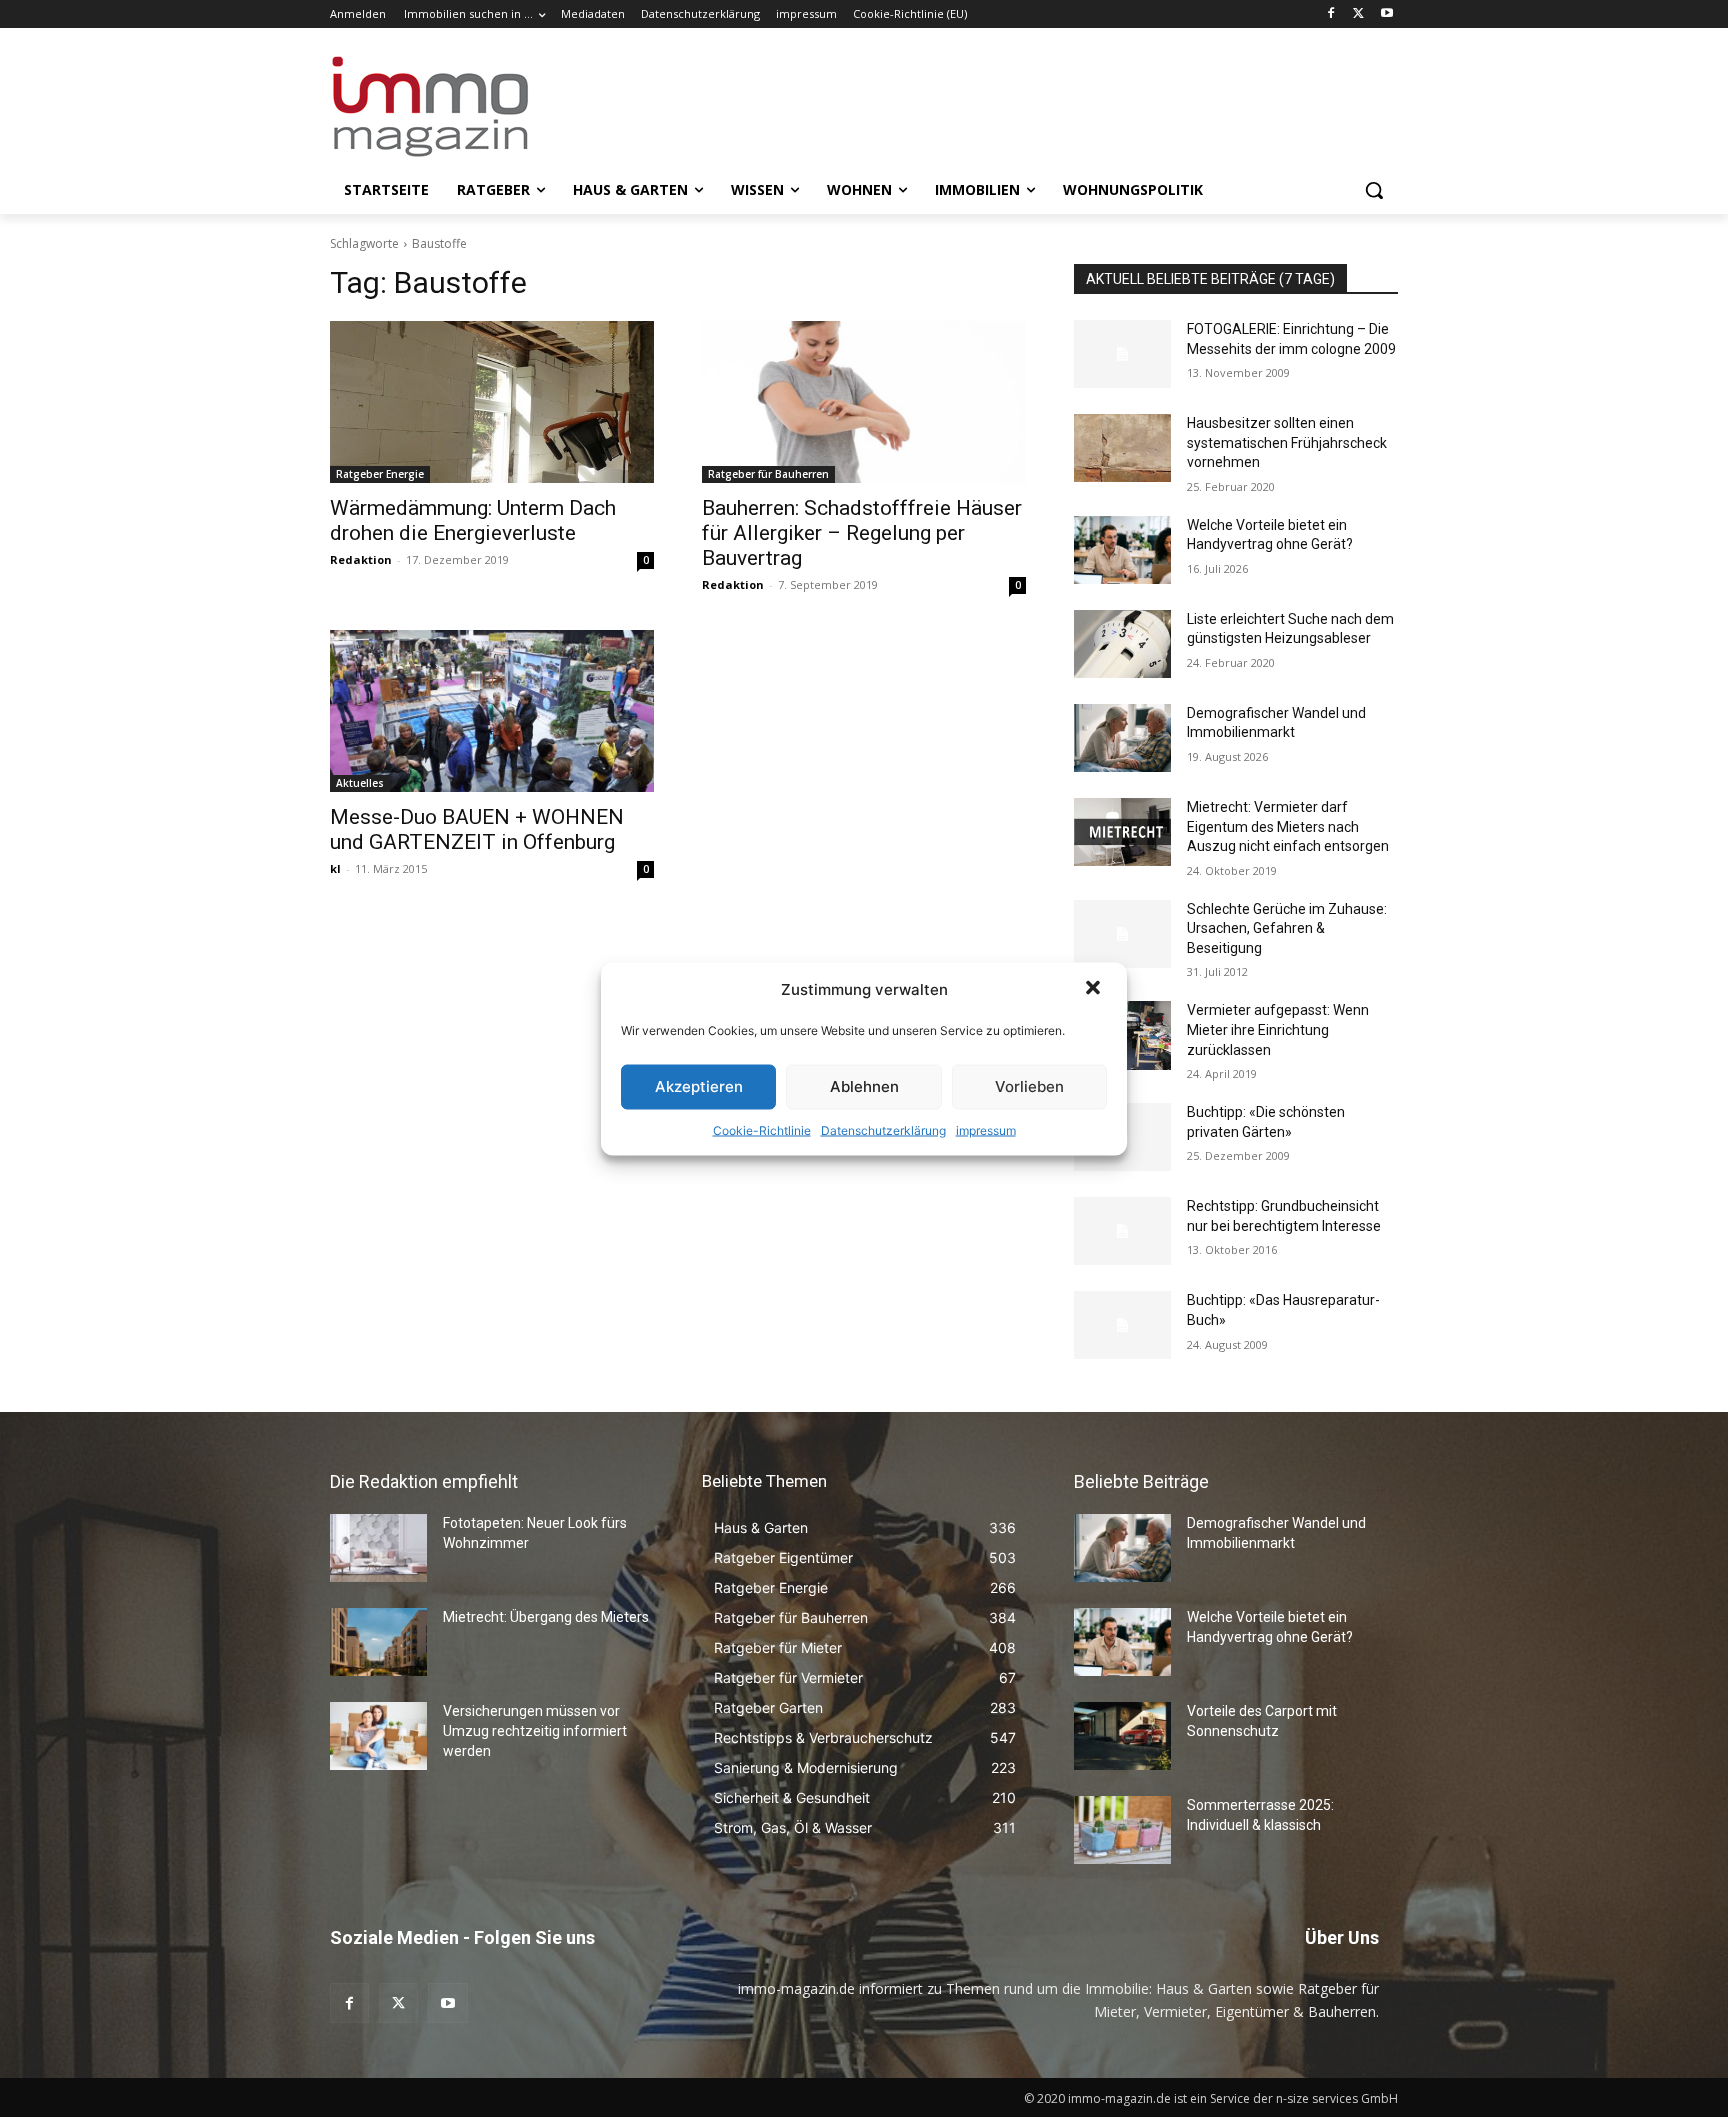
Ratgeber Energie (380, 474)
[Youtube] (1386, 14)
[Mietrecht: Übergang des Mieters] (378, 1642)
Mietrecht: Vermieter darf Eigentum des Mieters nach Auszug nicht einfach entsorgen (1288, 826)
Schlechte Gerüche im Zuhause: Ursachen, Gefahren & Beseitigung (1287, 928)
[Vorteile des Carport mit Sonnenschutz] (1122, 1736)
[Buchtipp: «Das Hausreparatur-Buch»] (1122, 1325)
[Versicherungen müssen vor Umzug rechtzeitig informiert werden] (378, 1736)
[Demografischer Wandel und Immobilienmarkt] (1122, 738)
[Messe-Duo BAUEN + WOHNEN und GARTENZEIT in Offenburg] (492, 711)
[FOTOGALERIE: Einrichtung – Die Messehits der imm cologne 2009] (1122, 354)
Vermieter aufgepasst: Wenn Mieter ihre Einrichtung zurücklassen (1278, 1029)
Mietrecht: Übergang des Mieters (546, 1617)
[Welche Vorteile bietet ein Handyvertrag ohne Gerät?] (1122, 550)
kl (335, 868)
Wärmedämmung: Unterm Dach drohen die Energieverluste (473, 520)
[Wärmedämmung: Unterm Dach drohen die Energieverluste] (492, 402)
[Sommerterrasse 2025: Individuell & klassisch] (1122, 1830)
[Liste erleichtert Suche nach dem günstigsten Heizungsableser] (1122, 644)
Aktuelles (360, 783)
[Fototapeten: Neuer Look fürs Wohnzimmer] (378, 1548)
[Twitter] (1358, 14)
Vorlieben (1029, 1086)
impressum (986, 1129)
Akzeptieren (699, 1086)
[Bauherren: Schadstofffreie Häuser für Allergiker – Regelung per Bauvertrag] (864, 402)
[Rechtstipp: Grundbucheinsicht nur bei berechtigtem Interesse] (1122, 1231)
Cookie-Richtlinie (762, 1129)
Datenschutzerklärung (883, 1129)
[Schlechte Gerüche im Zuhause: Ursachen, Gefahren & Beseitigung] (1122, 934)
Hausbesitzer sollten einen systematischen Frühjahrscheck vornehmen (1287, 442)
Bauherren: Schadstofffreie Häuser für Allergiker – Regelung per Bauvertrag (862, 533)
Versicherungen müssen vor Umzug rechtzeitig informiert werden (535, 1730)
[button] (1095, 989)
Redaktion (361, 559)
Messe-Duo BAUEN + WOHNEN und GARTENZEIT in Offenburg (477, 829)
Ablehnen (864, 1086)
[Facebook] (1331, 14)
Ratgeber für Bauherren (768, 474)
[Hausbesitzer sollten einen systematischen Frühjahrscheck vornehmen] (1122, 448)
